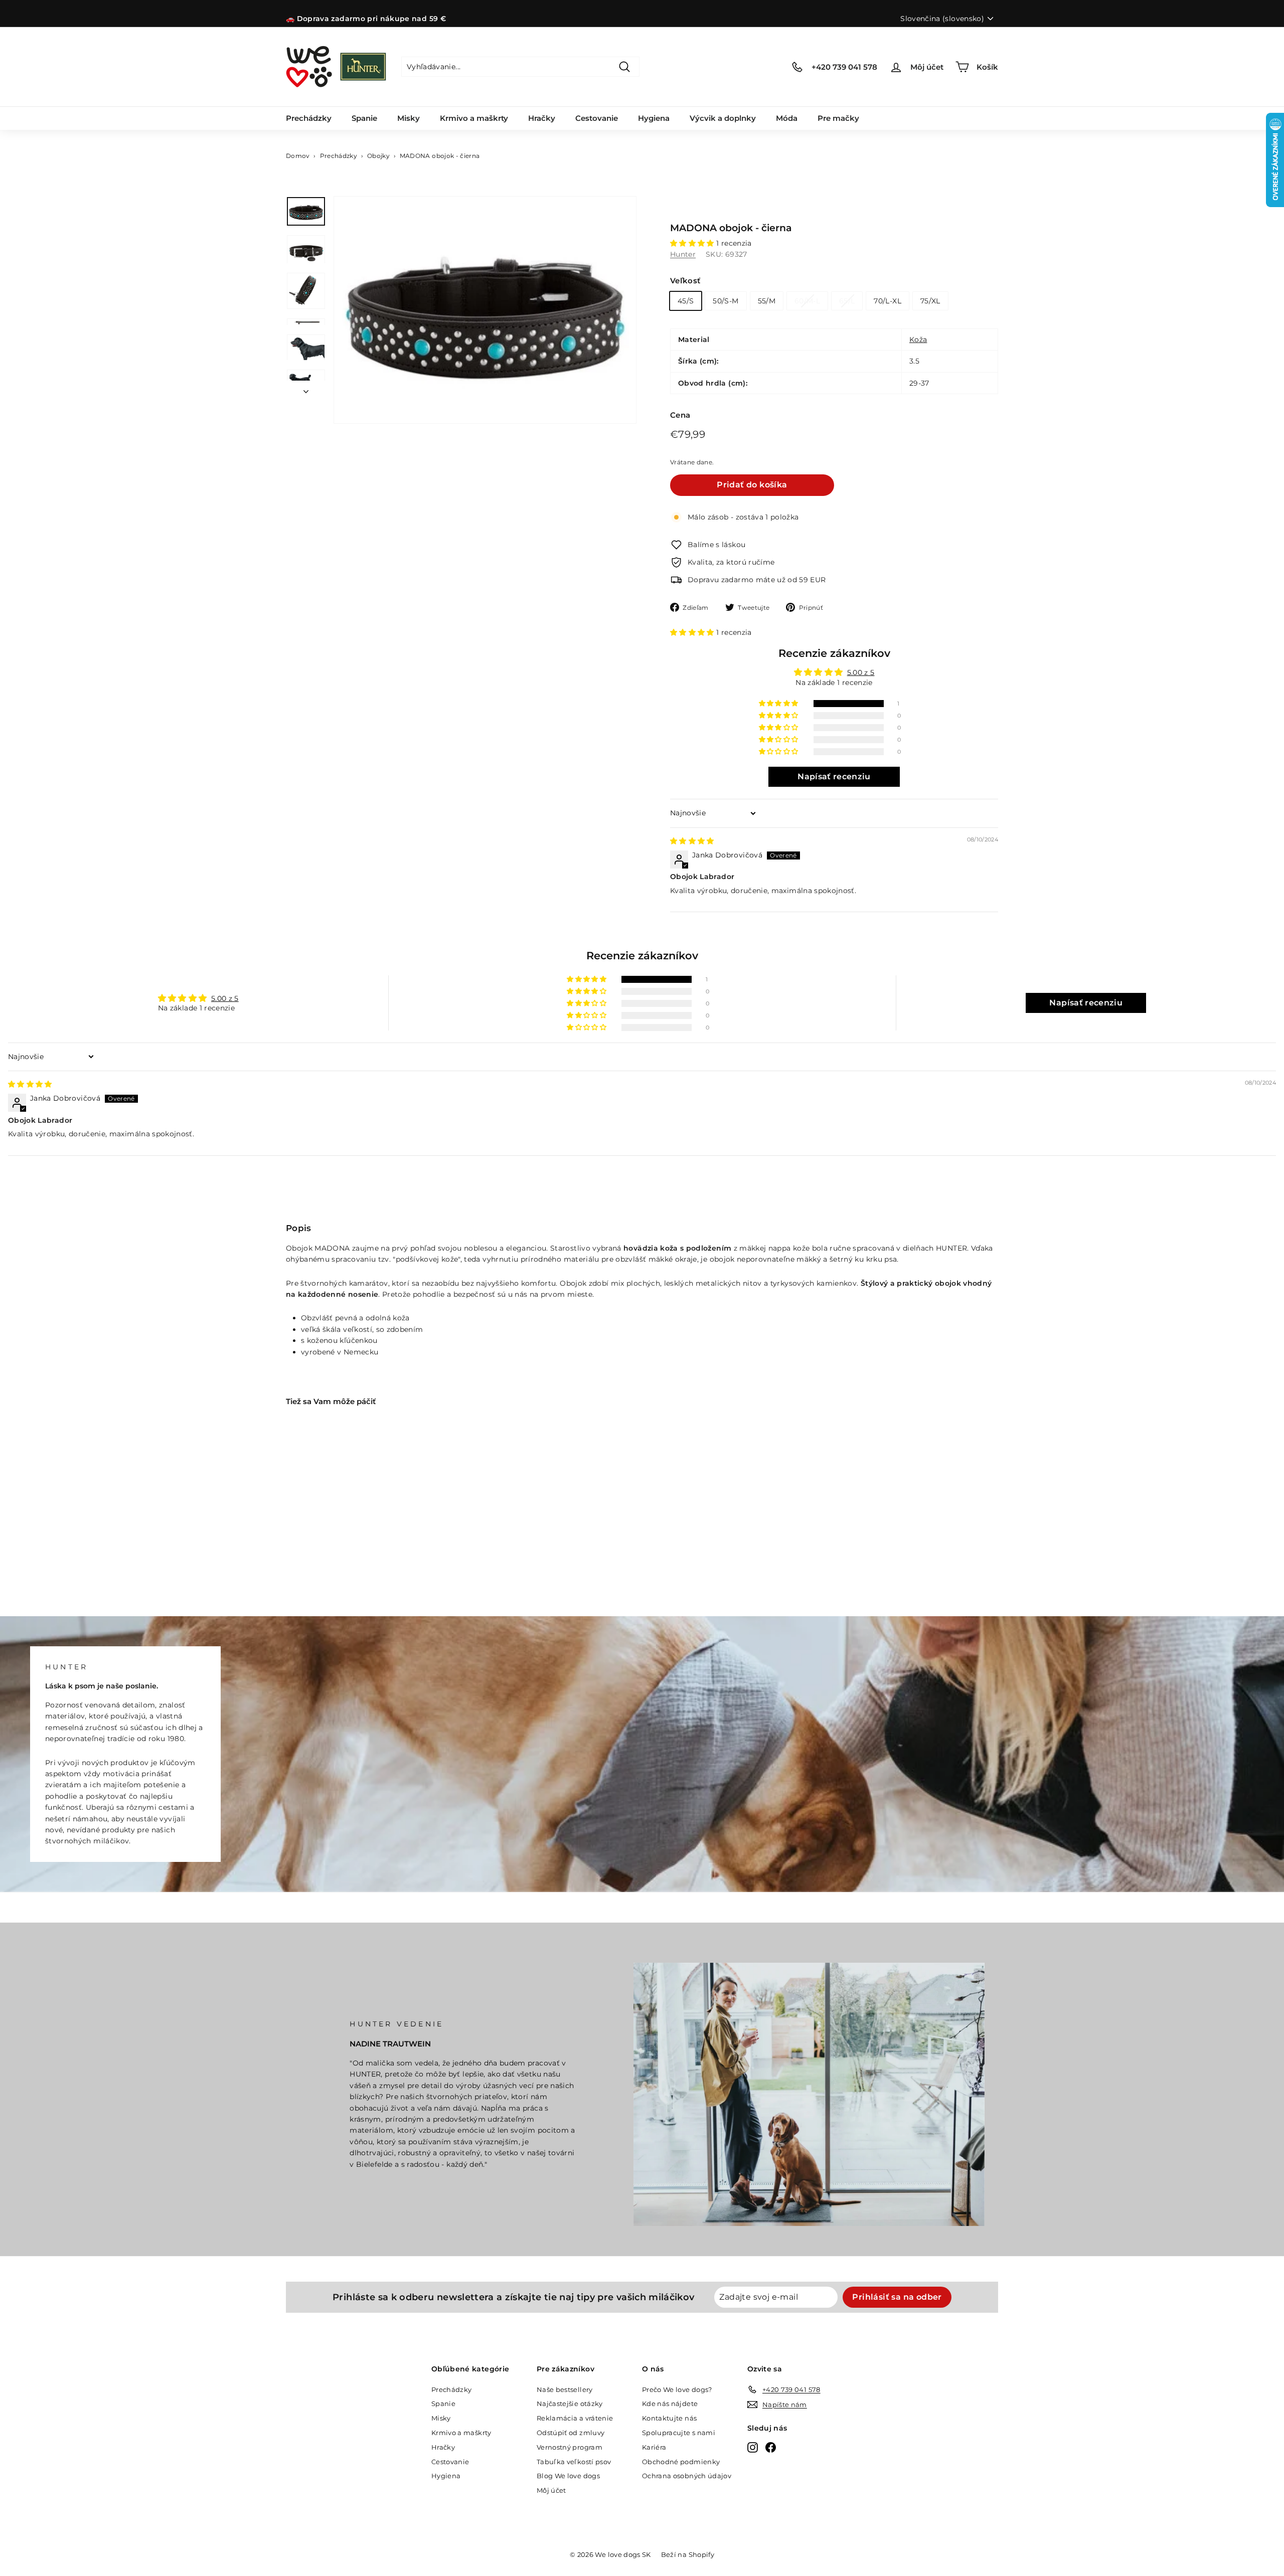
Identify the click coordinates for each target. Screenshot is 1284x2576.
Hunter (683, 254)
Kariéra (654, 2447)
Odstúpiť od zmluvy (571, 2433)
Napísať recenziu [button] (834, 777)
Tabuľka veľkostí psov (574, 2462)
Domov (298, 156)
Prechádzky (309, 118)
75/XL (930, 301)
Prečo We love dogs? (677, 2389)
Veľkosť (685, 281)
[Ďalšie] (306, 389)
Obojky (378, 156)
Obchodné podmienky (681, 2462)
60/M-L (807, 301)
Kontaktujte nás (669, 2418)
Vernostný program (570, 2447)
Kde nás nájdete (670, 2403)
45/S (686, 301)
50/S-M (726, 301)
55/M (767, 301)
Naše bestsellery (565, 2389)
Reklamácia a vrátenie (575, 2418)
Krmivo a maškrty (474, 118)
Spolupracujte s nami (679, 2433)
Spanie (364, 118)
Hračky (542, 118)
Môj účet (551, 2490)
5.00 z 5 (861, 672)
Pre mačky (838, 118)
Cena (680, 415)
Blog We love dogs (568, 2476)
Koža (918, 339)
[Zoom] (485, 310)
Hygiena (654, 118)
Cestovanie (597, 118)
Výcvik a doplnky (723, 118)
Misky (409, 118)
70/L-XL (887, 301)
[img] (692, 841)
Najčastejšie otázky (570, 2403)
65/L (847, 301)
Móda (787, 118)
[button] (693, 243)
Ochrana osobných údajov (687, 2476)
